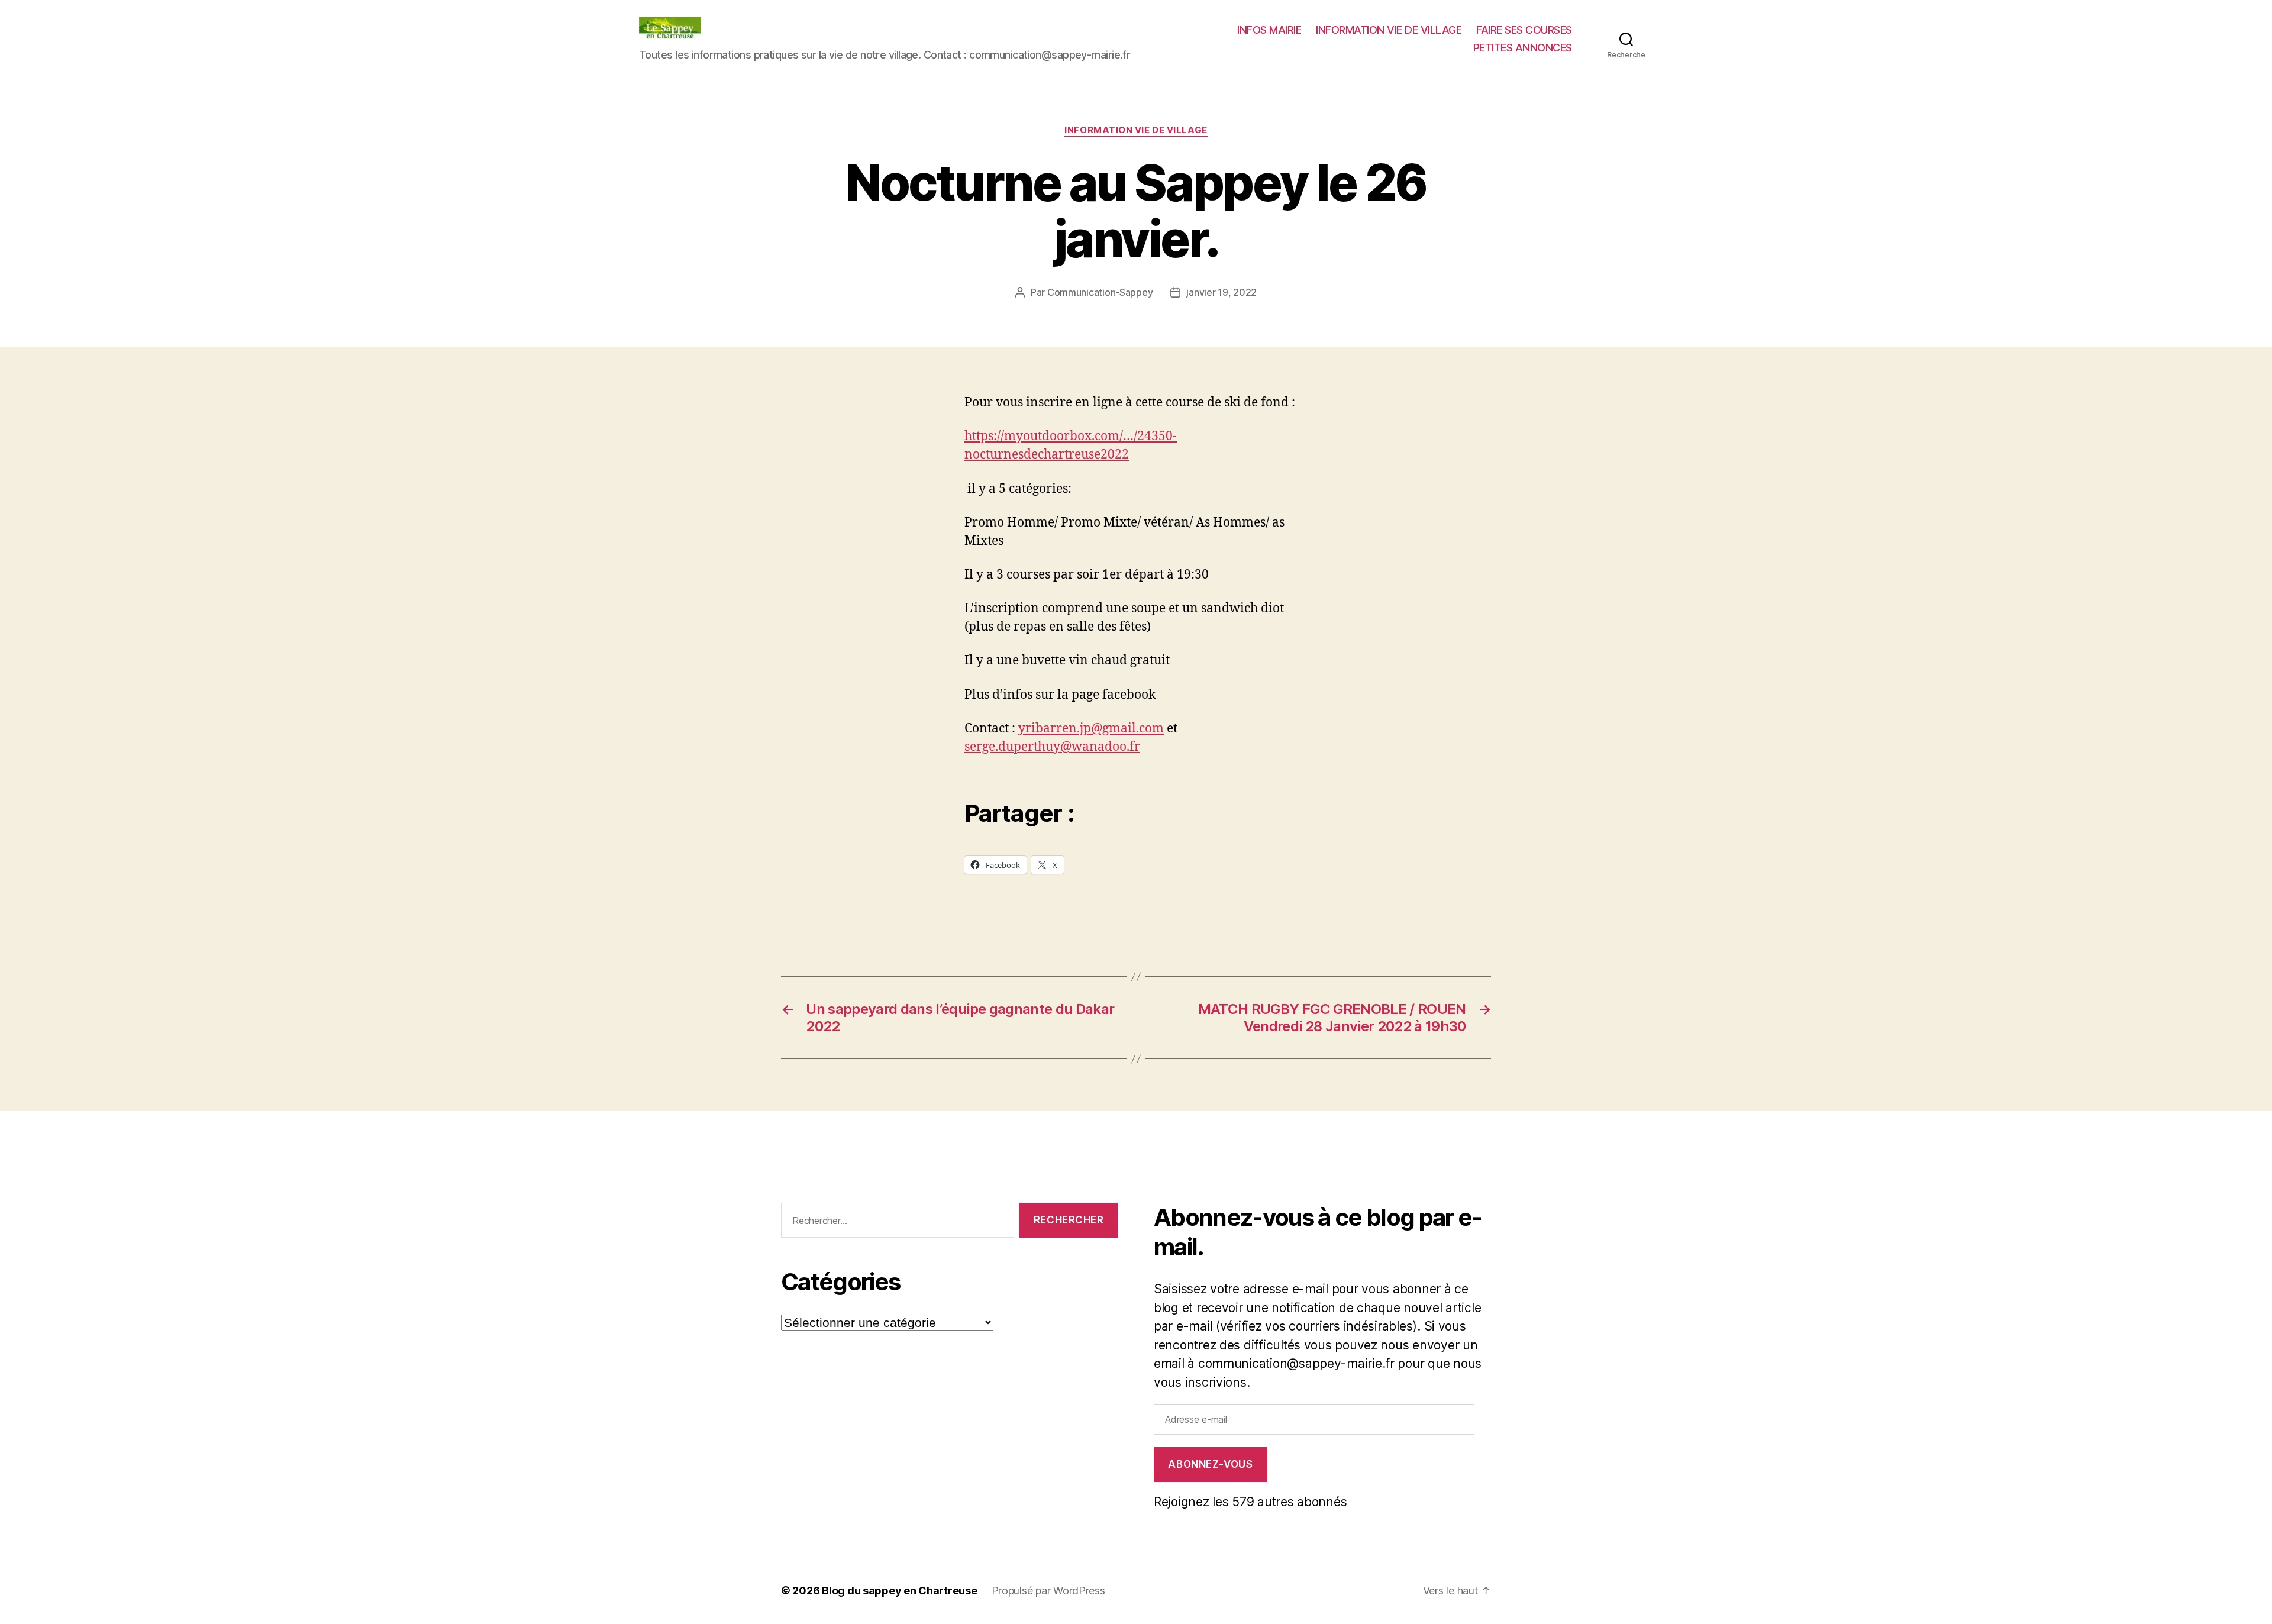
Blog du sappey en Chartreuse (899, 1591)
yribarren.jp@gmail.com (1091, 729)
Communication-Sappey (1100, 292)
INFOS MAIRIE (1269, 30)
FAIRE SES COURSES (1524, 30)
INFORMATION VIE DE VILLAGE (1389, 30)
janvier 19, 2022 (1221, 292)
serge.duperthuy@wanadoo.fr (1052, 747)
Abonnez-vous (1210, 1464)
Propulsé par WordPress (1048, 1591)
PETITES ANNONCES (1523, 48)
